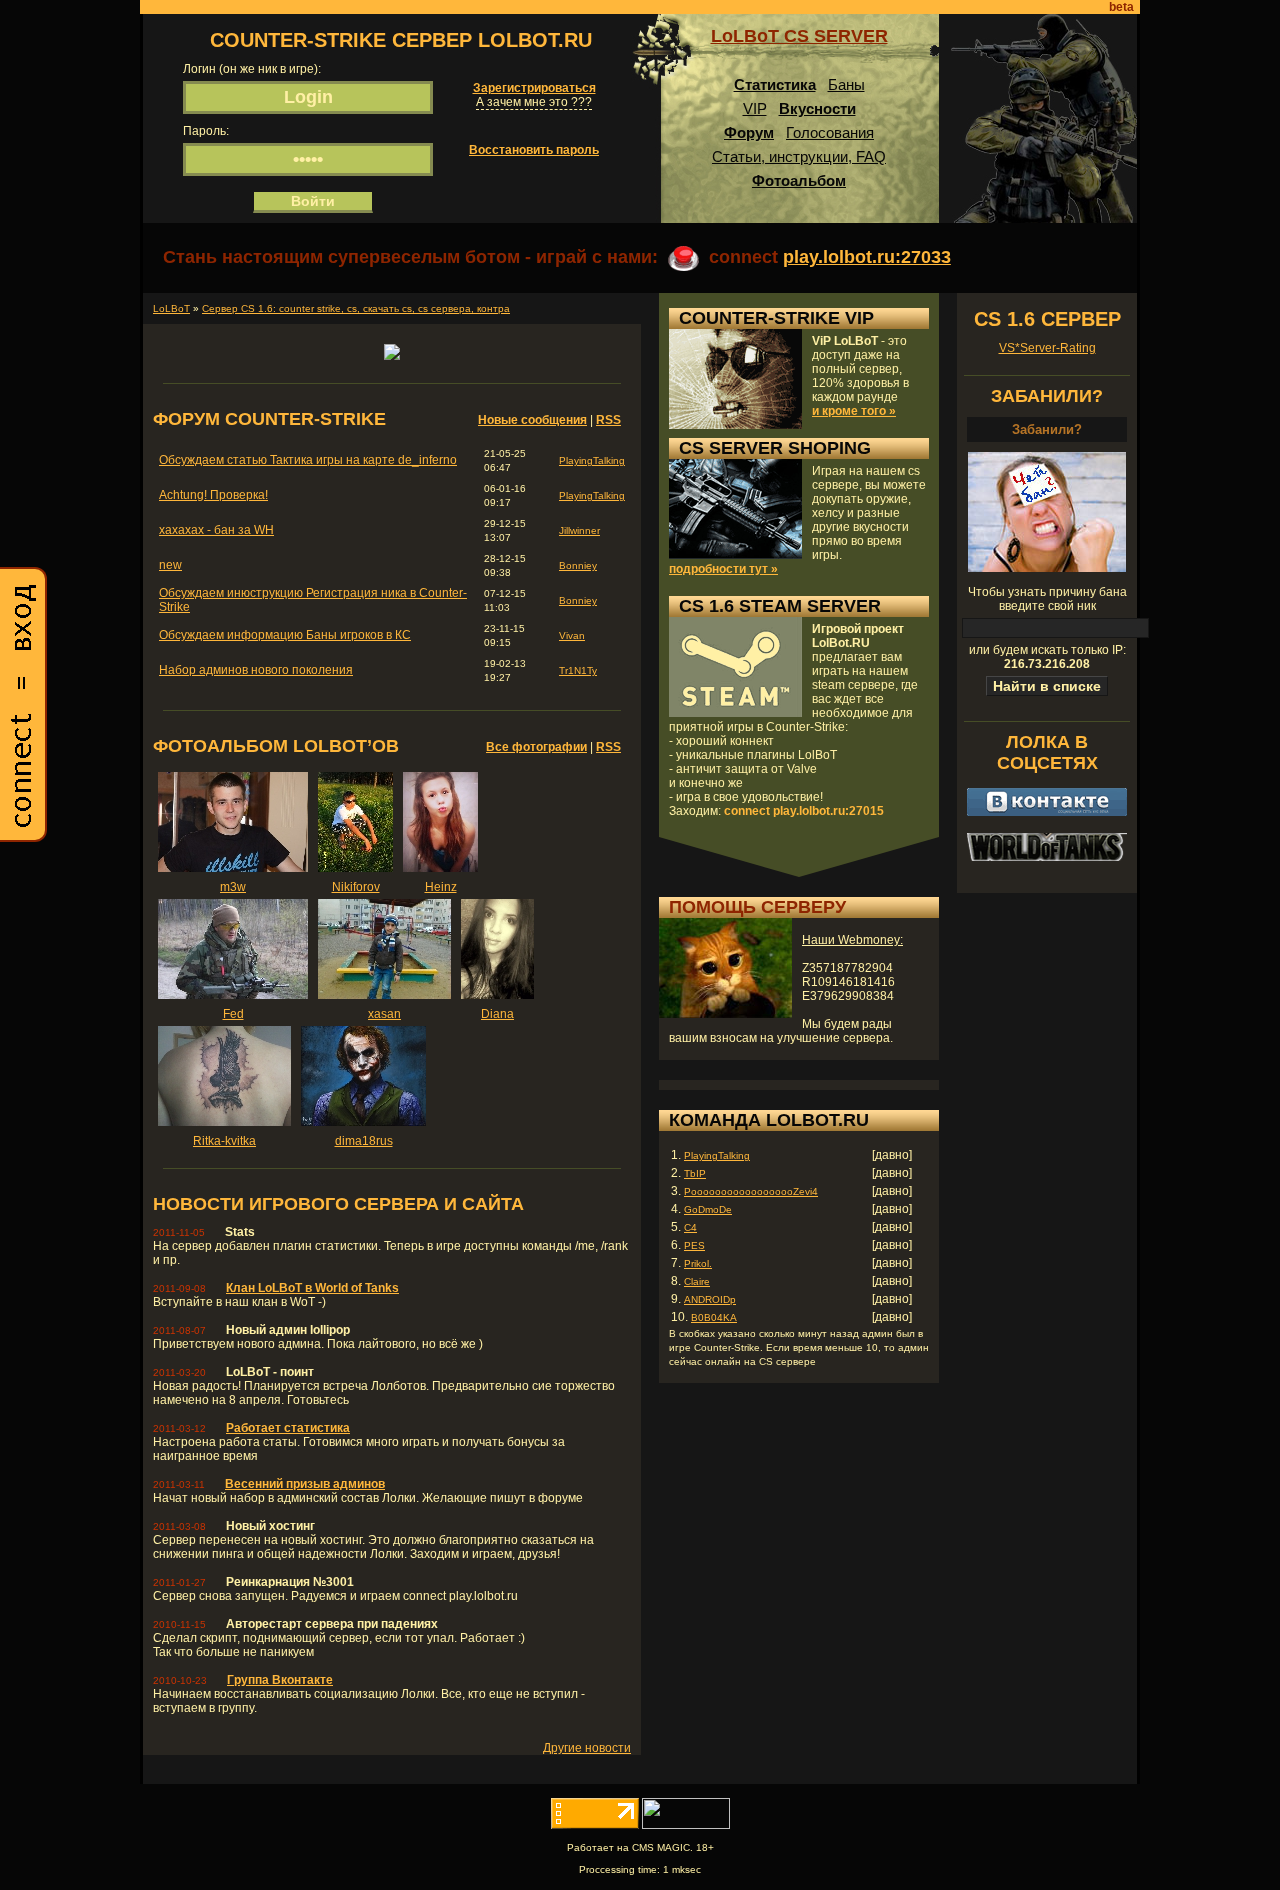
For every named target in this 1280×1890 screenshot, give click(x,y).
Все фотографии (536, 747)
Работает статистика (288, 1428)
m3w (233, 887)
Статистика (775, 84)
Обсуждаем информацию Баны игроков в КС (285, 635)
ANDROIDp (710, 1299)
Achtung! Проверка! (213, 495)
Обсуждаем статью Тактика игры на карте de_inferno (308, 460)
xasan (384, 1014)
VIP (755, 108)
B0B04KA (714, 1317)
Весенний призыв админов (305, 1484)
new (170, 565)
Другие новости (587, 1748)
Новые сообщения (532, 420)
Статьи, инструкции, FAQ (799, 156)
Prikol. (698, 1263)
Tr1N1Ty (578, 670)
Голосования (830, 132)
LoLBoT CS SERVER (799, 36)
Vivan (572, 635)
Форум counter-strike (269, 419)
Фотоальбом (799, 180)
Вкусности (817, 108)
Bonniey (578, 565)
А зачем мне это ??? (534, 102)
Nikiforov (356, 887)
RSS (608, 420)
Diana (497, 1014)
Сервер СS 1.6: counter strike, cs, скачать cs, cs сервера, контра (356, 308)
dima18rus (364, 1141)
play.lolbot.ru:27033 (867, 257)
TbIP (695, 1173)
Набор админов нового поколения (256, 670)
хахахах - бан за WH (216, 530)
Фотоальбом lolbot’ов (276, 746)
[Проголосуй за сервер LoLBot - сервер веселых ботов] (392, 356)
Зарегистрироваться (534, 88)
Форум (749, 132)
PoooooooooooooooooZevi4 (751, 1191)
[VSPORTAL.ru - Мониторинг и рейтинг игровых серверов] (686, 1825)
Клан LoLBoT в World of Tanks (312, 1288)
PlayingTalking (592, 460)
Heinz (441, 887)
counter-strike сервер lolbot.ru (401, 40)
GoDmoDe (708, 1209)
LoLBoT (171, 308)
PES (694, 1245)
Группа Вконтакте (280, 1680)
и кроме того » (854, 411)
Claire (697, 1281)
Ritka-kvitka (224, 1141)
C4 (690, 1227)
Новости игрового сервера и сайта (338, 1204)
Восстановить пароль (534, 150)
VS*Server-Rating (1047, 348)
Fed (233, 1014)
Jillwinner (579, 530)
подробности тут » (723, 569)
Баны (846, 84)
